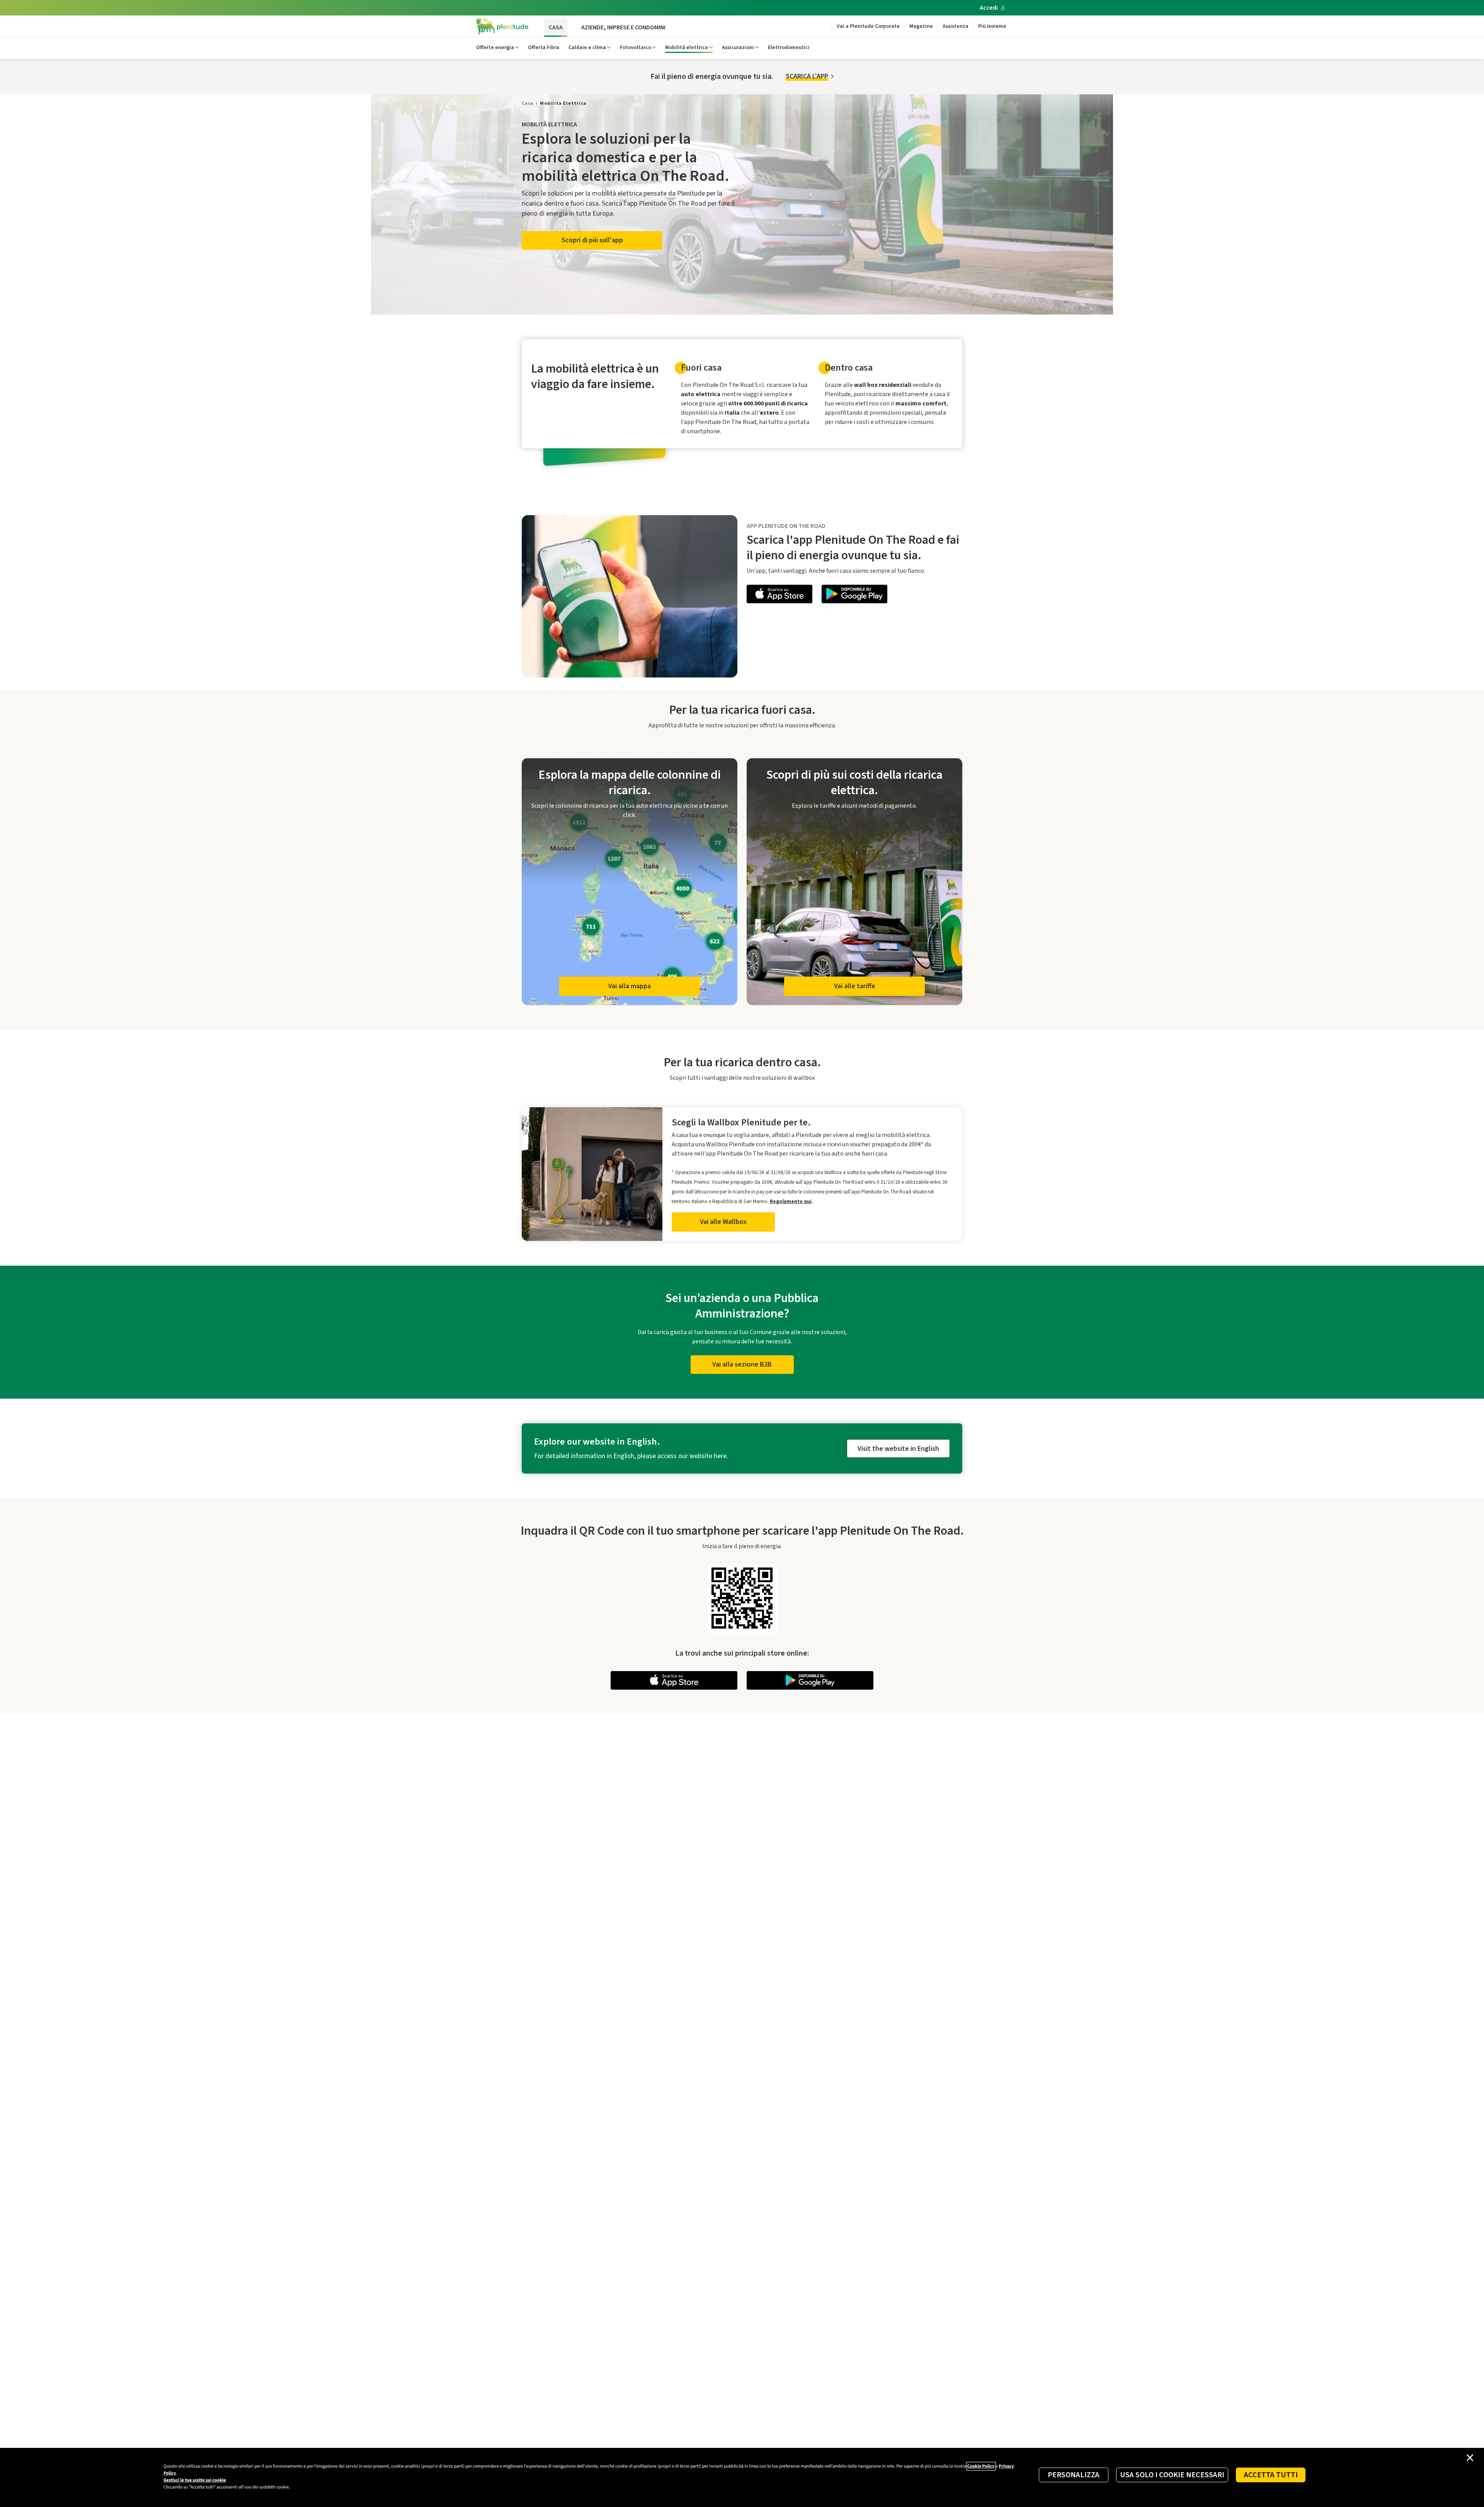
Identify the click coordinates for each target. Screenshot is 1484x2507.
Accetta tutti (1271, 2475)
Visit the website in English (898, 1449)
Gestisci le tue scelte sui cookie (195, 2480)
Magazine (921, 26)
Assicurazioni (738, 48)
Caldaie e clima (587, 48)
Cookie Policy (981, 2466)
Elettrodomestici (789, 48)
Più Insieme (992, 26)
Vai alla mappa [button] (630, 986)
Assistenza (956, 26)
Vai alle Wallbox (723, 1222)
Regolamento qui (791, 1201)
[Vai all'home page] (502, 26)
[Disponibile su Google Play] (854, 595)
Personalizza (1074, 2475)
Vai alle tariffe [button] (855, 986)
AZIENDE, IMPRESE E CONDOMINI (623, 27)
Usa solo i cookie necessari (1172, 2475)
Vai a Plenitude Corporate (868, 26)
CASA (556, 27)
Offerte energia (495, 48)
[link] (528, 103)
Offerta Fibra (544, 48)
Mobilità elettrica (687, 48)
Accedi (989, 8)
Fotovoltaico (636, 48)
